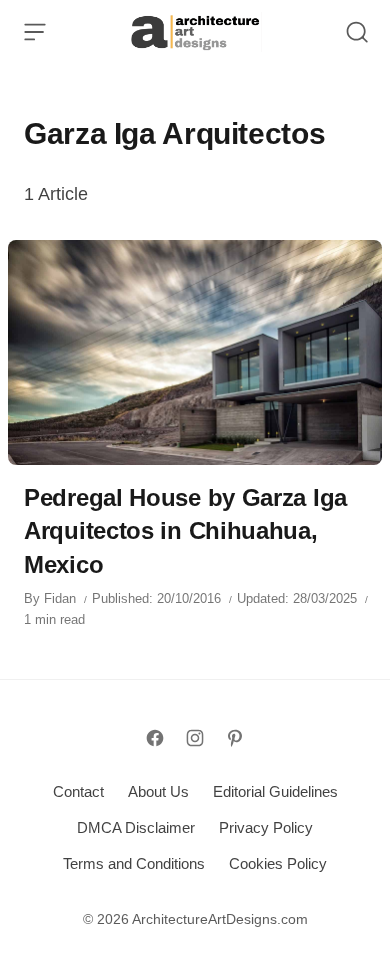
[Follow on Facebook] (155, 738)
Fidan (60, 598)
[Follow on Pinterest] (235, 738)
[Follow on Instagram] (195, 738)
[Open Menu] (35, 32)
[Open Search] (357, 32)
